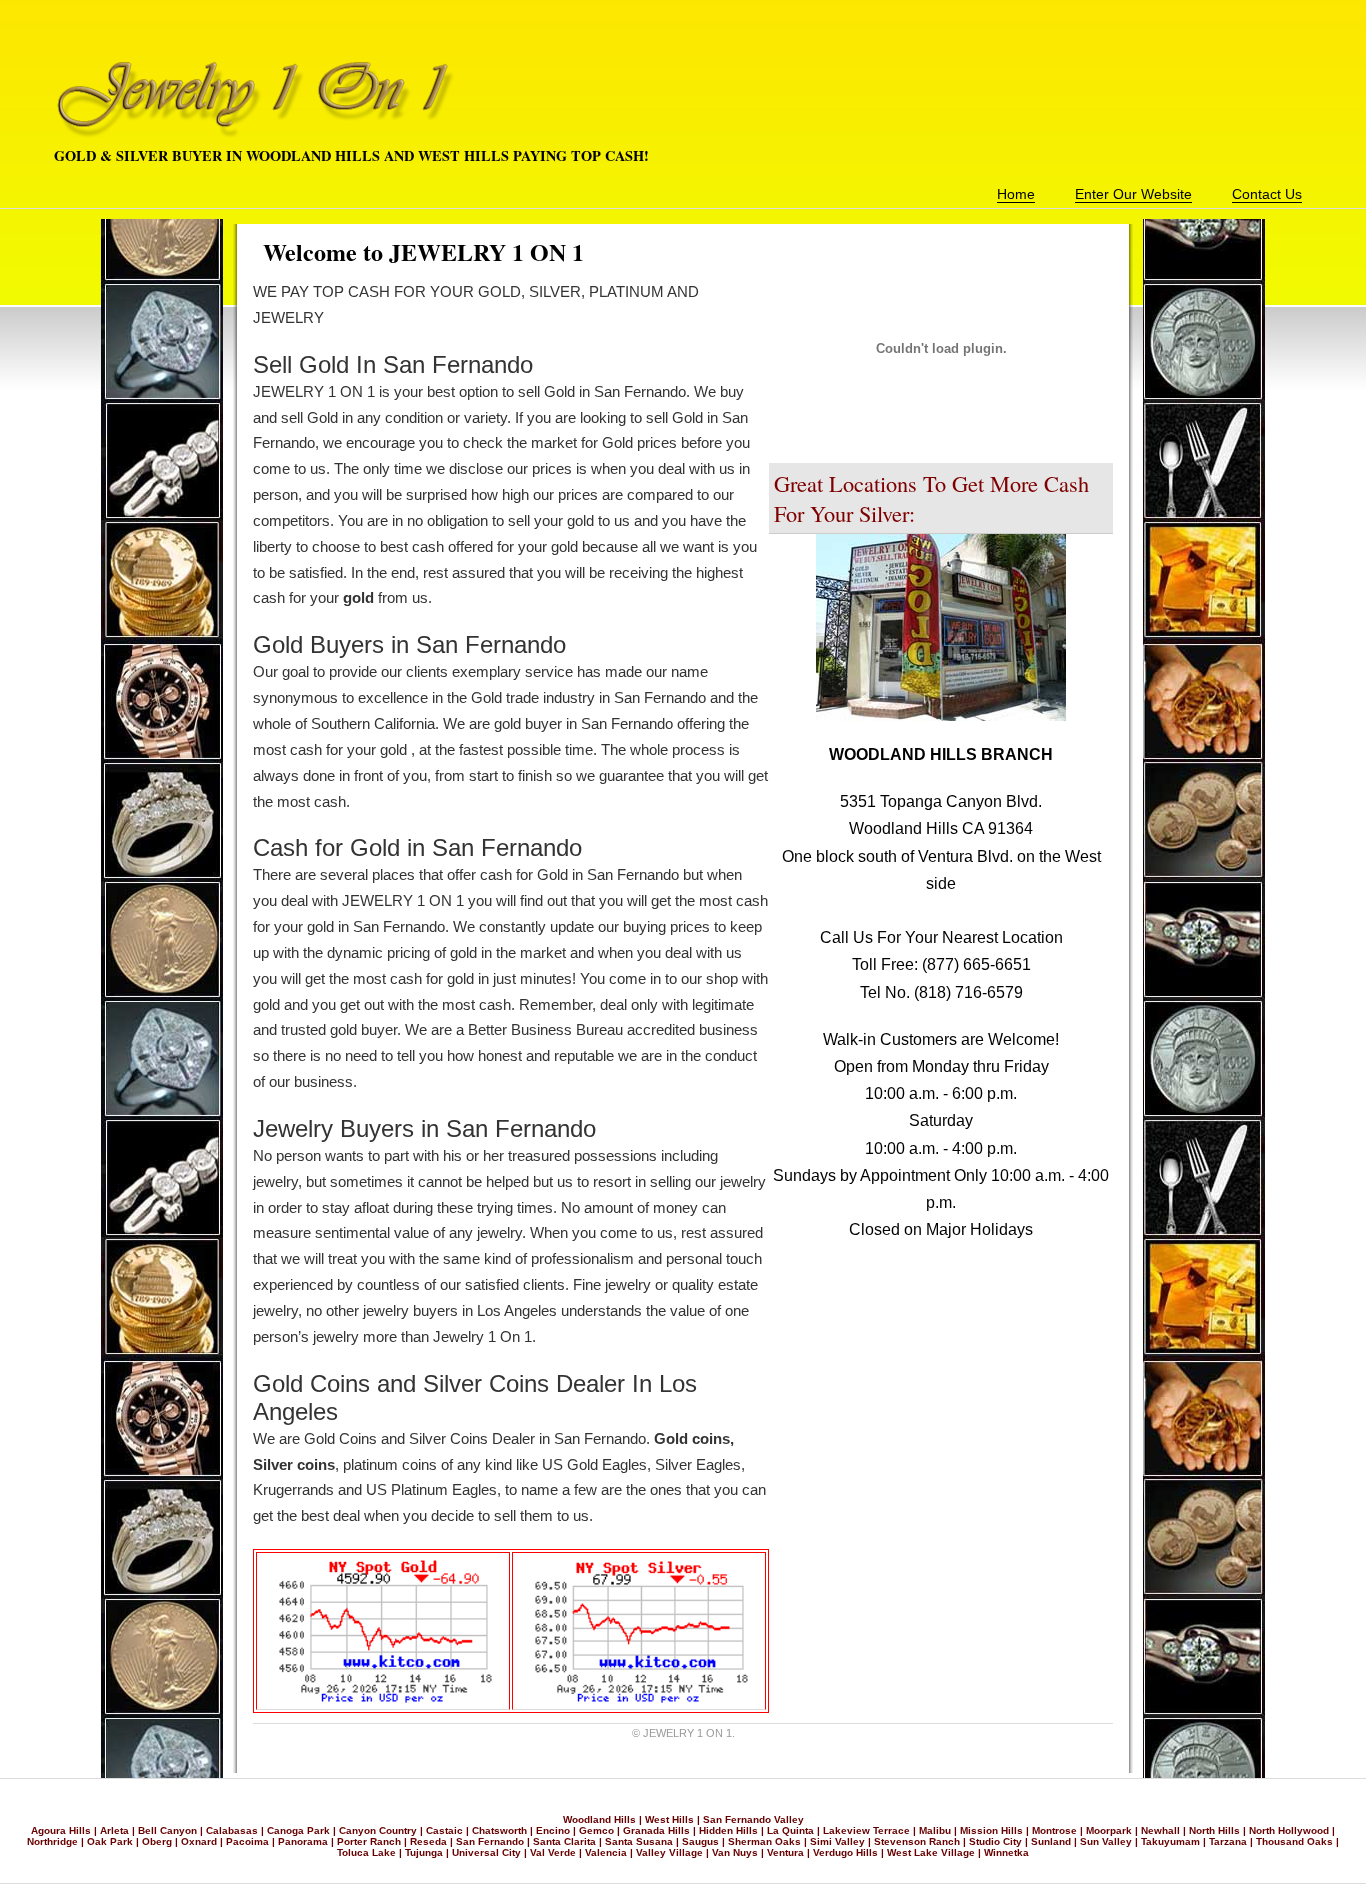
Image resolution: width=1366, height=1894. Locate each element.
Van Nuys (735, 1852)
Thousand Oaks (1294, 1841)
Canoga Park (298, 1830)
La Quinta (790, 1830)
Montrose (1054, 1830)
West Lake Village (931, 1852)
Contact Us (1267, 194)
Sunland (1051, 1841)
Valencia (606, 1852)
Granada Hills (656, 1830)
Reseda (428, 1841)
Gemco (596, 1830)
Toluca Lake (366, 1852)
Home (1016, 194)
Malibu (935, 1830)
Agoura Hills (61, 1830)
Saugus (700, 1841)
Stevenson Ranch (917, 1841)
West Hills (669, 1819)
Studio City (995, 1841)
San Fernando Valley (753, 1819)
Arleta (114, 1830)
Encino (553, 1830)
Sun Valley (1106, 1841)
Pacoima (247, 1841)
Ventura (785, 1852)
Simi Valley (837, 1841)
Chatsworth (499, 1830)
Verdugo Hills (845, 1852)
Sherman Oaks (764, 1841)
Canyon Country (378, 1830)
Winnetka (1006, 1852)
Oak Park (110, 1841)
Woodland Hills (599, 1819)
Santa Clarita (564, 1841)
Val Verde (553, 1852)
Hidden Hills (728, 1830)
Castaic (444, 1830)
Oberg (157, 1841)
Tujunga (424, 1852)
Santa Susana (639, 1841)
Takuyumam (1170, 1841)
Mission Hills (991, 1830)
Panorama (303, 1841)
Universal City (486, 1852)
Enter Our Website (1133, 194)
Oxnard (199, 1841)
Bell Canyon (167, 1830)
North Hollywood (1289, 1830)
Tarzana (1228, 1841)
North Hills (1214, 1830)
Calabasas (232, 1830)
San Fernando (490, 1841)
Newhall (1160, 1830)
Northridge (52, 1841)
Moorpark (1109, 1830)
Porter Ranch (369, 1841)
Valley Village (669, 1852)
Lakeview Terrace (866, 1830)
